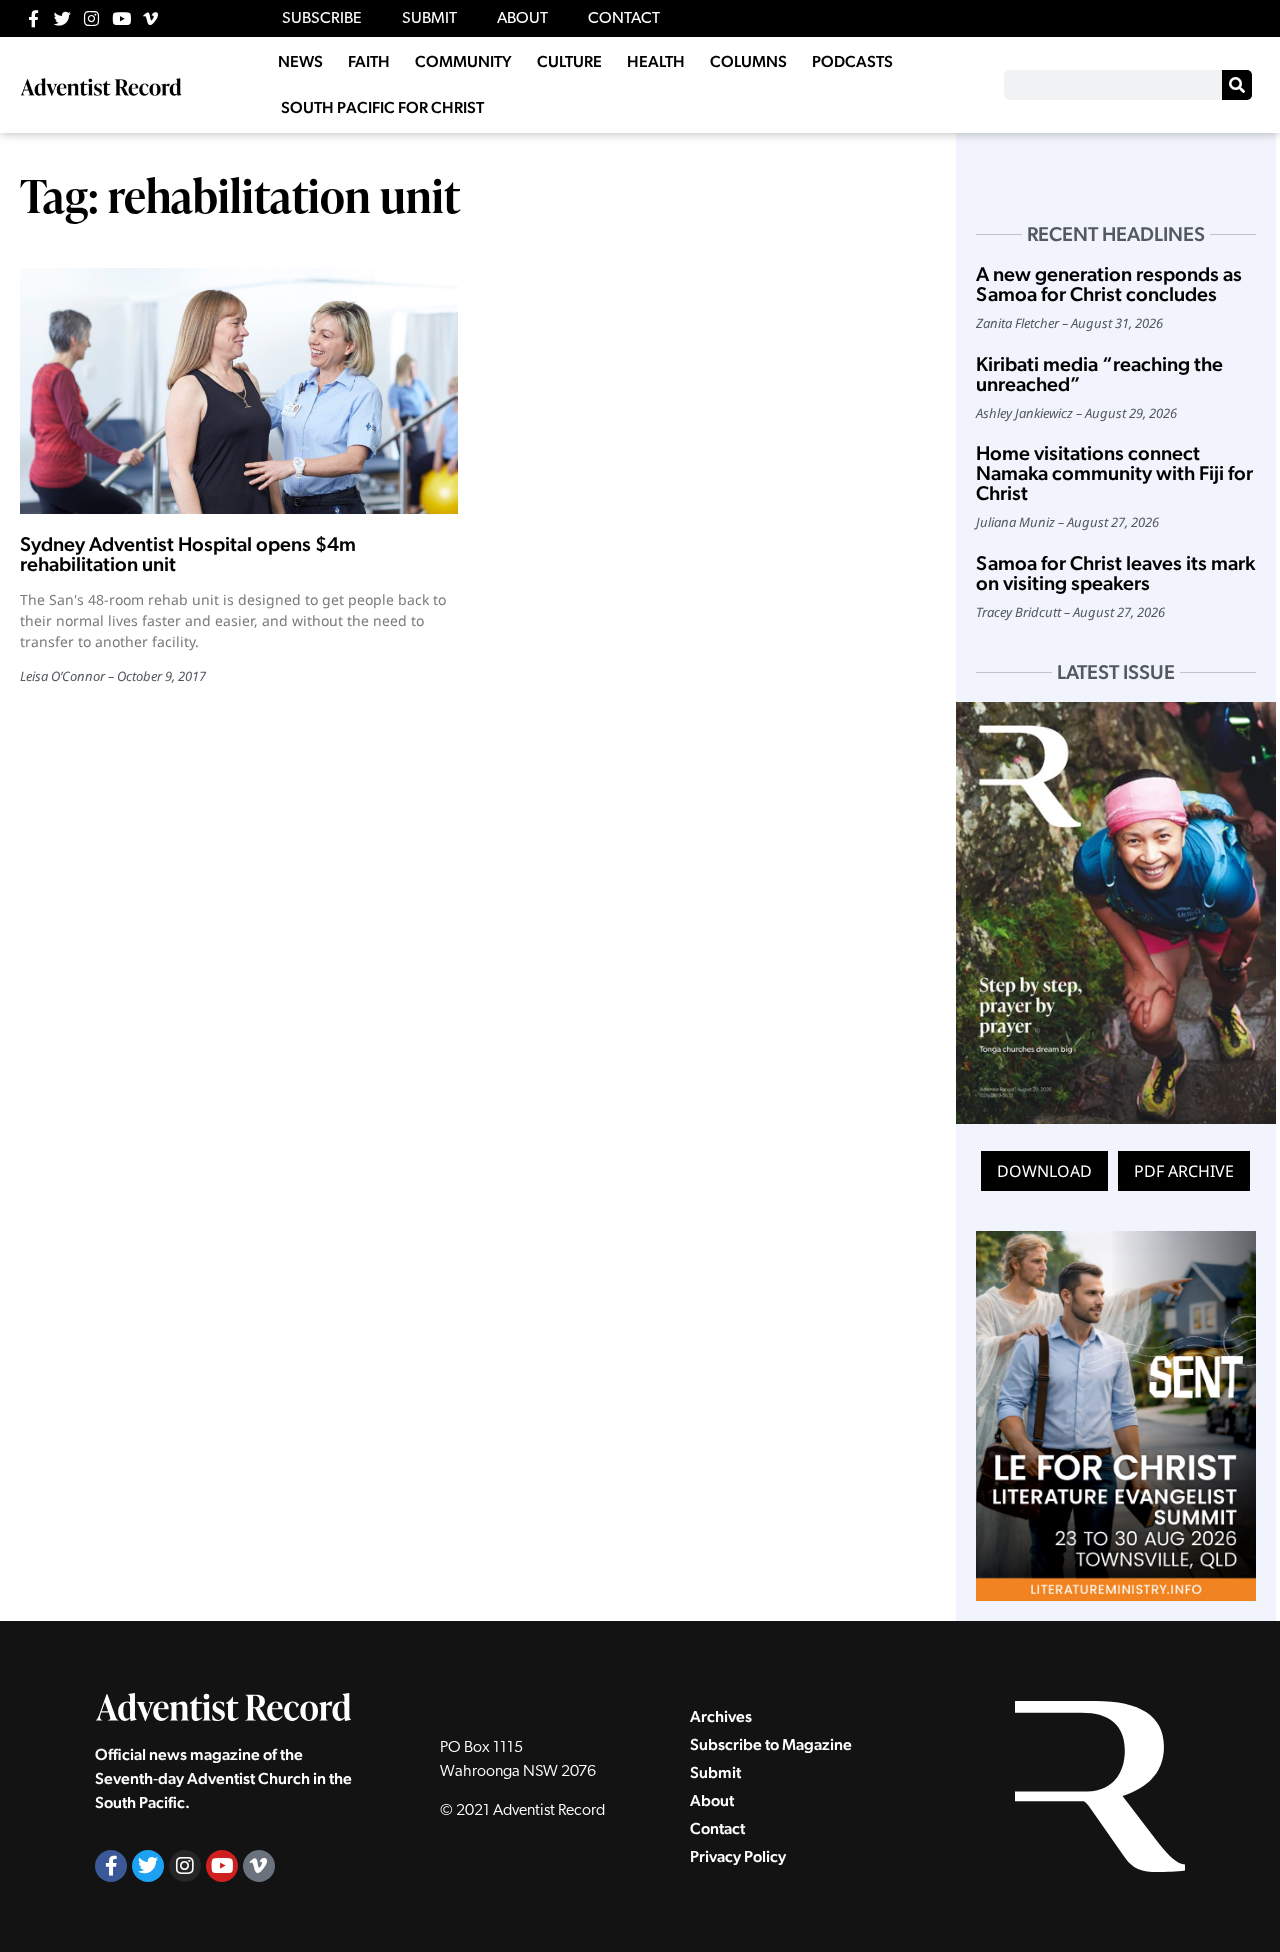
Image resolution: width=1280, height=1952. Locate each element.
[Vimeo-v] (150, 18)
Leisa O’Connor (62, 676)
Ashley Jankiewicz (1024, 413)
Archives (721, 1716)
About (712, 1800)
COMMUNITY (463, 61)
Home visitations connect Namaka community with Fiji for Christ (1114, 473)
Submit (715, 1772)
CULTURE (569, 61)
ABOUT (522, 19)
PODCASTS (852, 61)
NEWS (300, 61)
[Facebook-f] (33, 18)
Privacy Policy (738, 1856)
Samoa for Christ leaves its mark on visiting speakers (1115, 573)
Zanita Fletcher (1017, 323)
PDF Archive (1184, 1171)
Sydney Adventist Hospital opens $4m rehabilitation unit (188, 554)
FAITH (369, 61)
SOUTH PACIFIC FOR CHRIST (382, 107)
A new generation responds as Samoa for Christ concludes (1109, 284)
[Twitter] (62, 18)
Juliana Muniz (1015, 522)
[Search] (1237, 85)
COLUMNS (748, 61)
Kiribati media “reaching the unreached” (1099, 374)
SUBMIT (429, 19)
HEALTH (656, 61)
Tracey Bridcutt (1018, 612)
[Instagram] (91, 18)
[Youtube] (121, 18)
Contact (717, 1828)
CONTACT (624, 19)
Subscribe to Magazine (771, 1744)
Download (1044, 1171)
